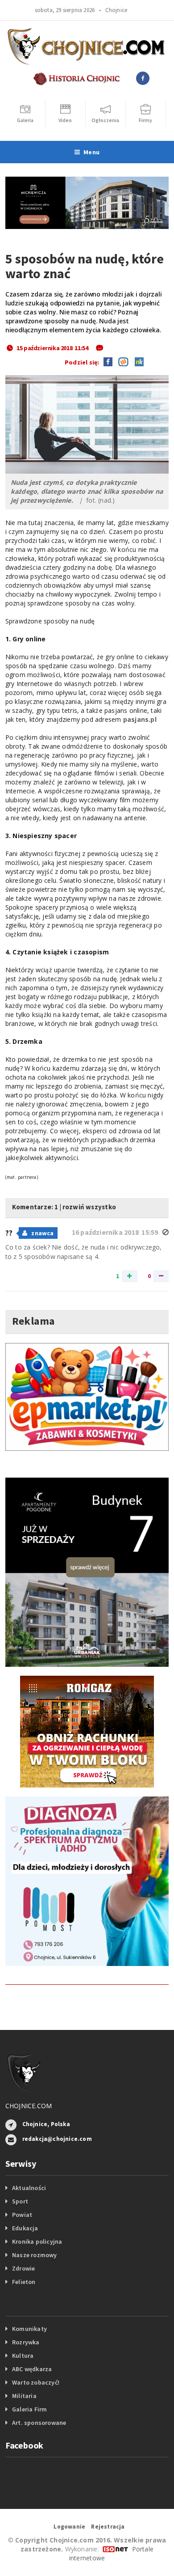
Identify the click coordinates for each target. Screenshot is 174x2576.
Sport (20, 2201)
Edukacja (25, 2228)
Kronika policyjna (37, 2241)
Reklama (33, 1321)
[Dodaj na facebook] (108, 361)
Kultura (23, 2356)
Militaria (24, 2396)
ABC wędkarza (32, 2369)
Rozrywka (26, 2342)
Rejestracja (108, 2527)
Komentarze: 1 (35, 1207)
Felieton (24, 2282)
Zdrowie (23, 2268)
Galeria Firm (30, 2409)
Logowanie (69, 2527)
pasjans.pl (140, 719)
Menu (91, 152)
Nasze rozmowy (35, 2255)
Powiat (22, 2215)
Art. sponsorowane (39, 2423)
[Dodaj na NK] (137, 361)
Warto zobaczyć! (36, 2382)
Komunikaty (29, 2329)
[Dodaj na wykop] (121, 361)
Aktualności (29, 2188)
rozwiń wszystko (89, 1207)
